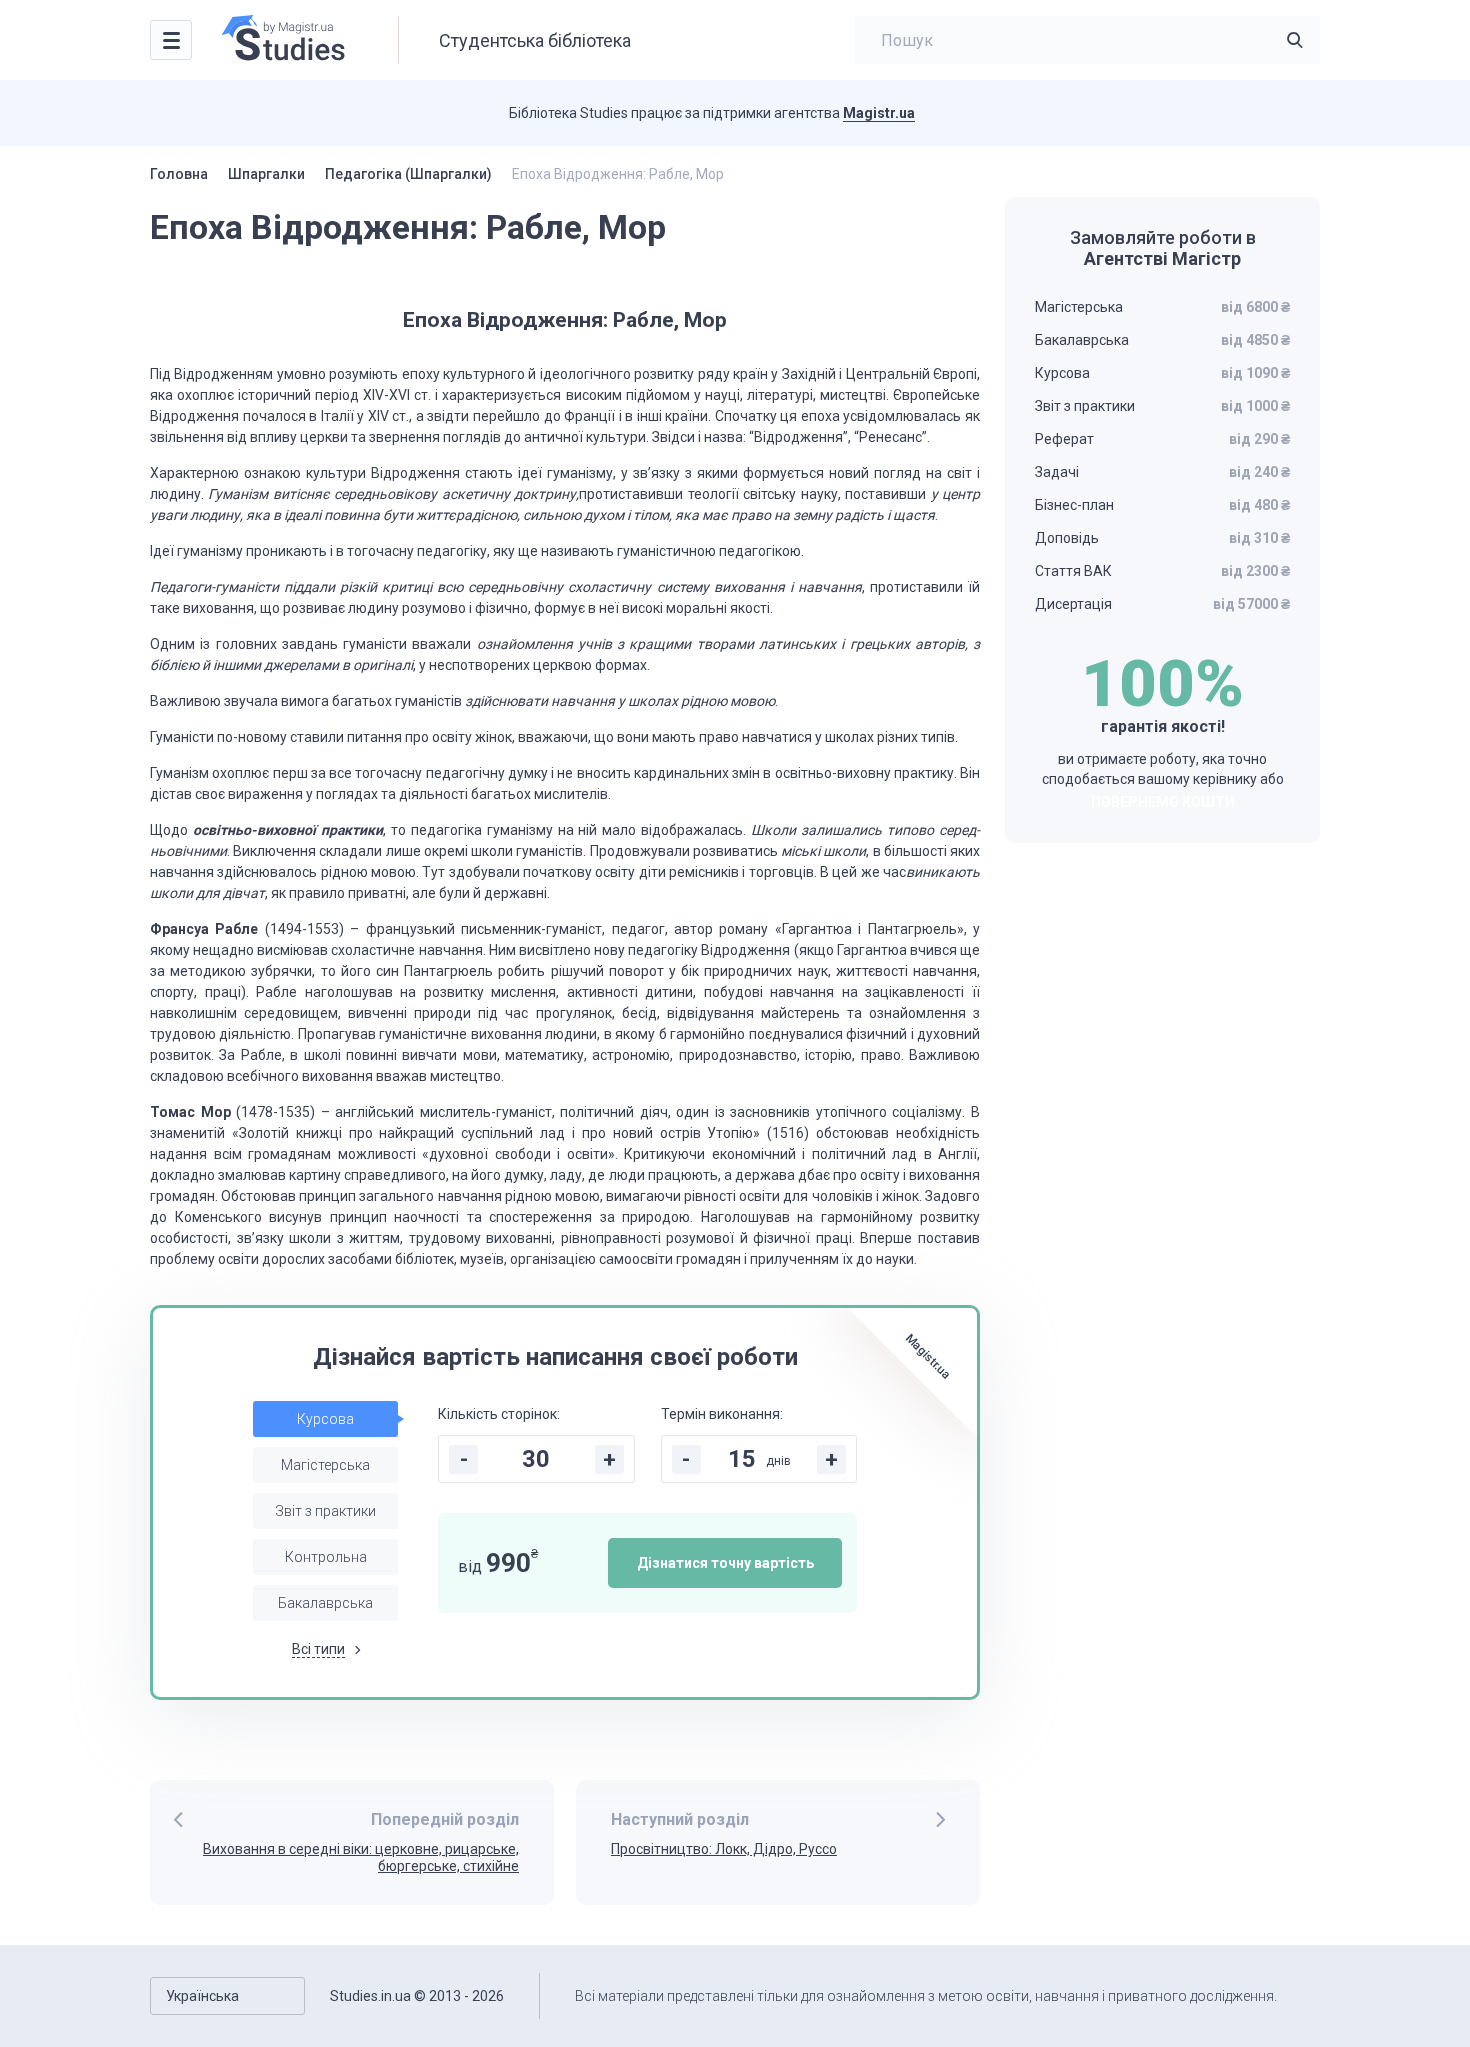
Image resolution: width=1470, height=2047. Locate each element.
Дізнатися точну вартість (725, 1563)
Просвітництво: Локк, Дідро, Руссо (724, 1849)
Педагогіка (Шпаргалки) (408, 174)
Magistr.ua (879, 113)
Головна (179, 174)
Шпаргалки (266, 174)
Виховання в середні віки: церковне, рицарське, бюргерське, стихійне (361, 1857)
